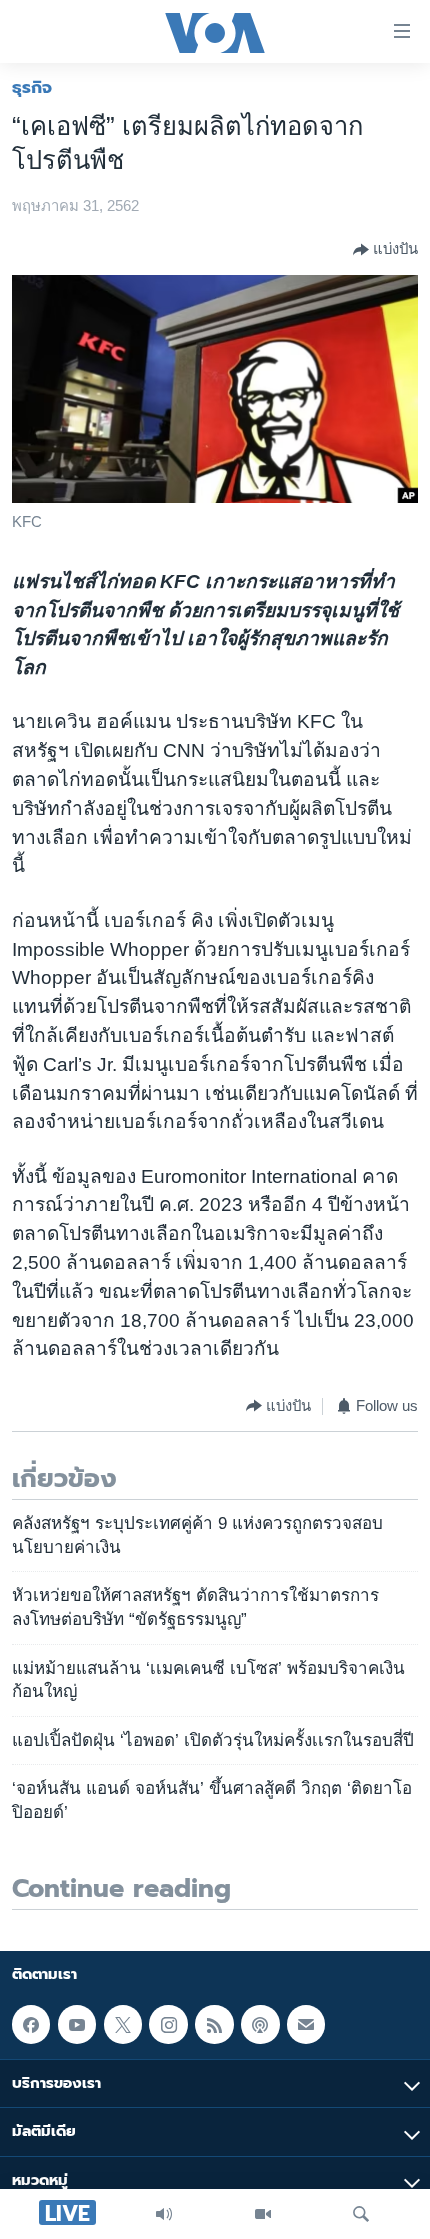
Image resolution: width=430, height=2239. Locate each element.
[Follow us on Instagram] (168, 2025)
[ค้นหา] (361, 2214)
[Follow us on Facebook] (31, 2025)
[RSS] (214, 2025)
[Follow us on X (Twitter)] (123, 2025)
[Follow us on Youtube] (77, 2025)
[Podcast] (260, 2025)
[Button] (385, 250)
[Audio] (164, 2214)
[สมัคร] (306, 2025)
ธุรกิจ (32, 87)
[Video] (263, 2214)
